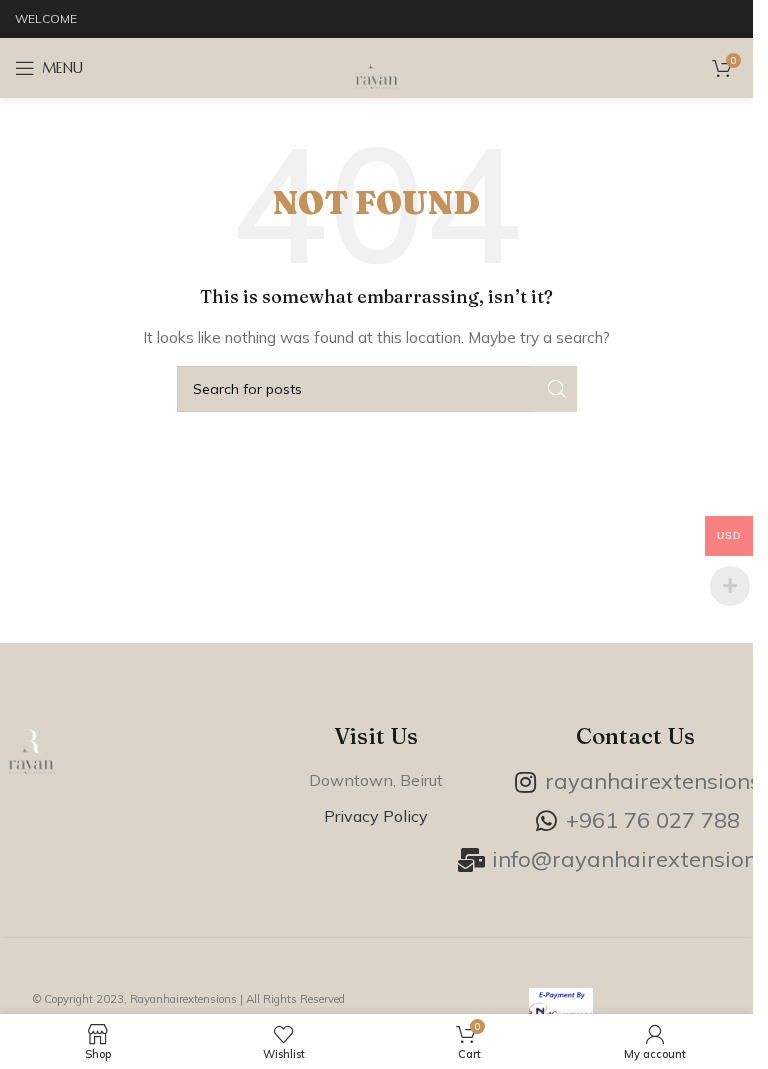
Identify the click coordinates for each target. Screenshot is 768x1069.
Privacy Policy (376, 816)
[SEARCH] (554, 389)
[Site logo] (377, 67)
